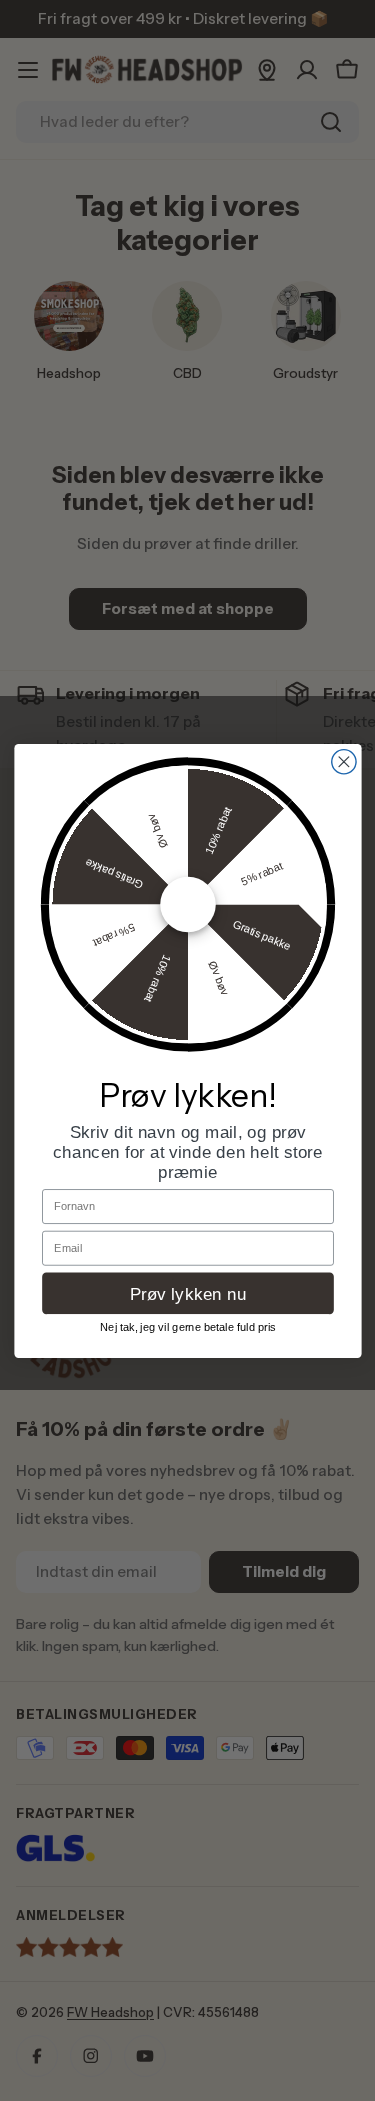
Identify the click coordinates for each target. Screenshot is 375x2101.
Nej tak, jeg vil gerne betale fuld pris (188, 1327)
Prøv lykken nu (187, 1292)
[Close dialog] (343, 761)
